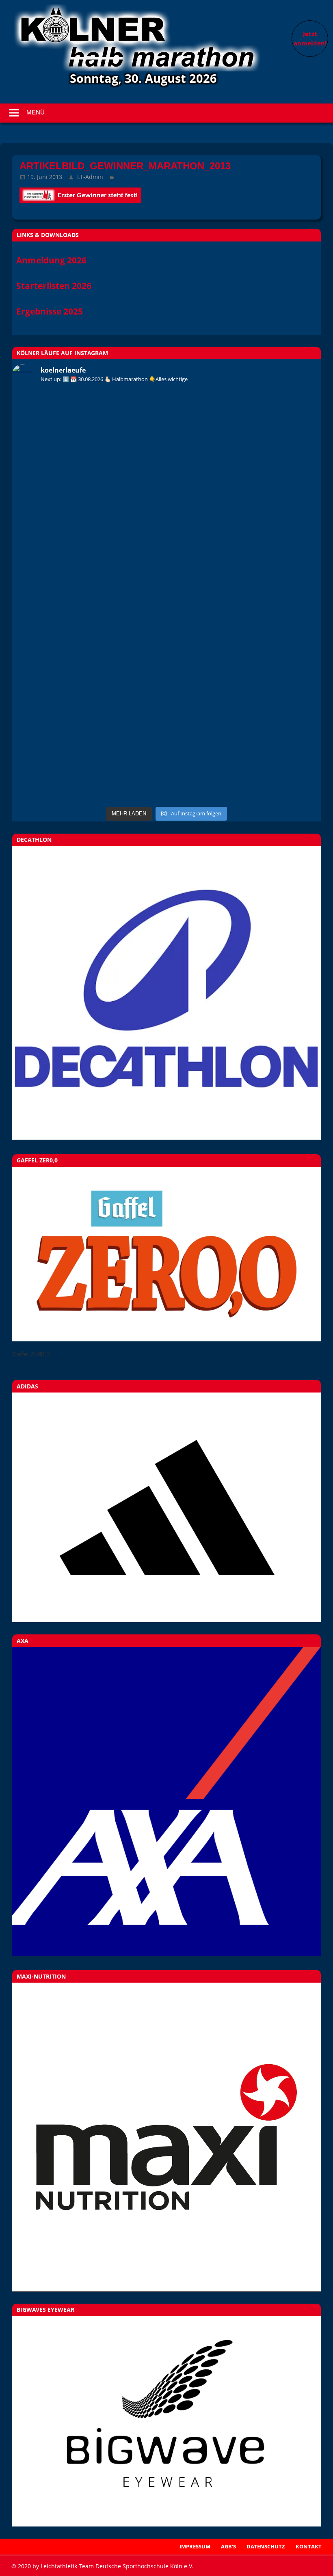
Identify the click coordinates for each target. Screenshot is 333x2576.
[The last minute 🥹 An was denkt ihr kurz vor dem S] (270, 771)
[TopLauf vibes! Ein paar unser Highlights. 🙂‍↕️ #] (270, 539)
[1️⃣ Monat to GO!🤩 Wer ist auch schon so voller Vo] (63, 539)
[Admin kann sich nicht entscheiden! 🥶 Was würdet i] (63, 481)
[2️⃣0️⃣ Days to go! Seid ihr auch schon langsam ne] (270, 481)
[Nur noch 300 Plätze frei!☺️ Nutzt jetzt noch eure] (63, 771)
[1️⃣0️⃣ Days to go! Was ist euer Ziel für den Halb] (270, 423)
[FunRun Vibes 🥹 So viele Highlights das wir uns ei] (166, 539)
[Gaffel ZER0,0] (166, 1339)
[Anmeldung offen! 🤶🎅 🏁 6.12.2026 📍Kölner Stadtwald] (166, 771)
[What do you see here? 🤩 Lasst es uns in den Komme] (166, 713)
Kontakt (309, 2546)
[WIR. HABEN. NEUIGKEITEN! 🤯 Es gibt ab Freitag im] (63, 423)
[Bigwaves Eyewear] (166, 2421)
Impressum (195, 2546)
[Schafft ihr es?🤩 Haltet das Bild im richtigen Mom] (63, 713)
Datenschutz (266, 2546)
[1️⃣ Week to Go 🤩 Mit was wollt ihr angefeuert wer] (166, 423)
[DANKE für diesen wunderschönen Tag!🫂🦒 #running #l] (63, 597)
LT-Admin (90, 177)
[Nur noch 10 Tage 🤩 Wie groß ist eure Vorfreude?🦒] (270, 655)
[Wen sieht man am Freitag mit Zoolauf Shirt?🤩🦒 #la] (270, 597)
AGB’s (228, 2546)
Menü (36, 112)
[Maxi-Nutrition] (166, 2137)
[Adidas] (166, 1507)
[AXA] (166, 1953)
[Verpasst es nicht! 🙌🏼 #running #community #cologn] (270, 713)
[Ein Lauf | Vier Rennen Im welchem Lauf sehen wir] (63, 655)
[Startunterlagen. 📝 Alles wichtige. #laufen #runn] (166, 655)
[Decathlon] (166, 1137)
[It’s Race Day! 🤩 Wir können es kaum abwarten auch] (166, 597)
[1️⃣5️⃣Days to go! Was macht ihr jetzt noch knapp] (166, 481)
